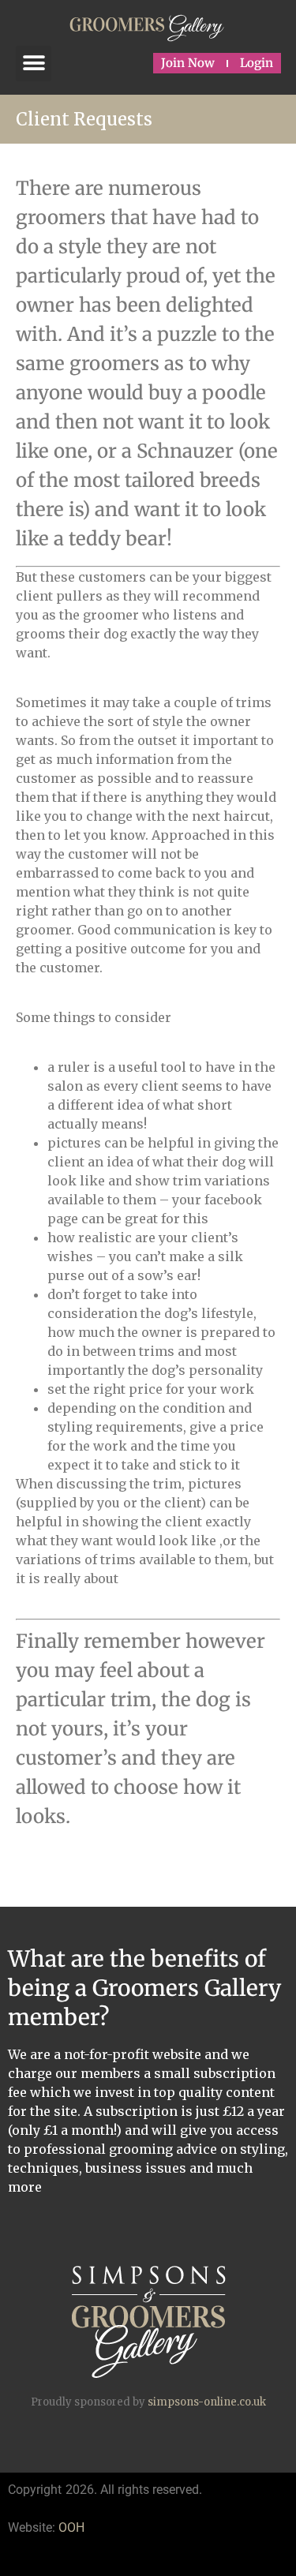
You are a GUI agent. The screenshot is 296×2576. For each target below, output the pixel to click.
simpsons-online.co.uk (207, 2402)
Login (257, 63)
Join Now (188, 63)
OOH (71, 2527)
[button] (34, 64)
